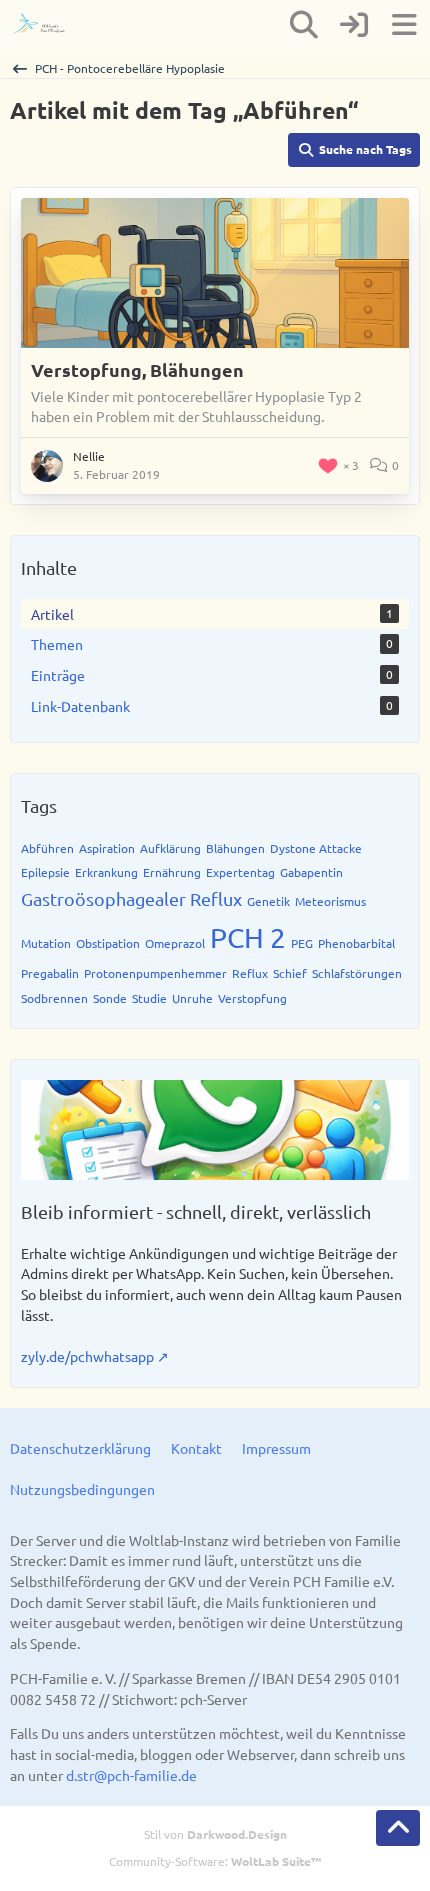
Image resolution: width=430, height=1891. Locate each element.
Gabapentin (311, 872)
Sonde (110, 998)
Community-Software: (215, 1861)
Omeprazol (175, 943)
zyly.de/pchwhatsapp (87, 1356)
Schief (290, 973)
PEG (302, 943)
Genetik (268, 901)
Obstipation (108, 943)
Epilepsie (45, 872)
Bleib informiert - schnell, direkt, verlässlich (196, 1211)
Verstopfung (252, 998)
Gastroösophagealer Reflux (131, 898)
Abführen (47, 848)
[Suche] (304, 25)
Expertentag (240, 872)
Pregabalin (50, 973)
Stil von (215, 1834)
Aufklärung (170, 848)
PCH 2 (248, 937)
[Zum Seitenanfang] (398, 1828)
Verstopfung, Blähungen (137, 369)
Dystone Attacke (316, 848)
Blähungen (235, 848)
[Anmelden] (354, 25)
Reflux (250, 973)
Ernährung (172, 872)
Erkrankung (106, 872)
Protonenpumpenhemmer (155, 973)
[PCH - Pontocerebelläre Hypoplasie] (47, 25)
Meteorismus (330, 901)
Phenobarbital (356, 943)
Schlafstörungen (357, 973)
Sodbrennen (54, 998)
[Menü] (404, 25)
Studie (149, 998)
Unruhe (192, 998)
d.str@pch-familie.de (131, 1775)
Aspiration (107, 848)
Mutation (46, 943)
